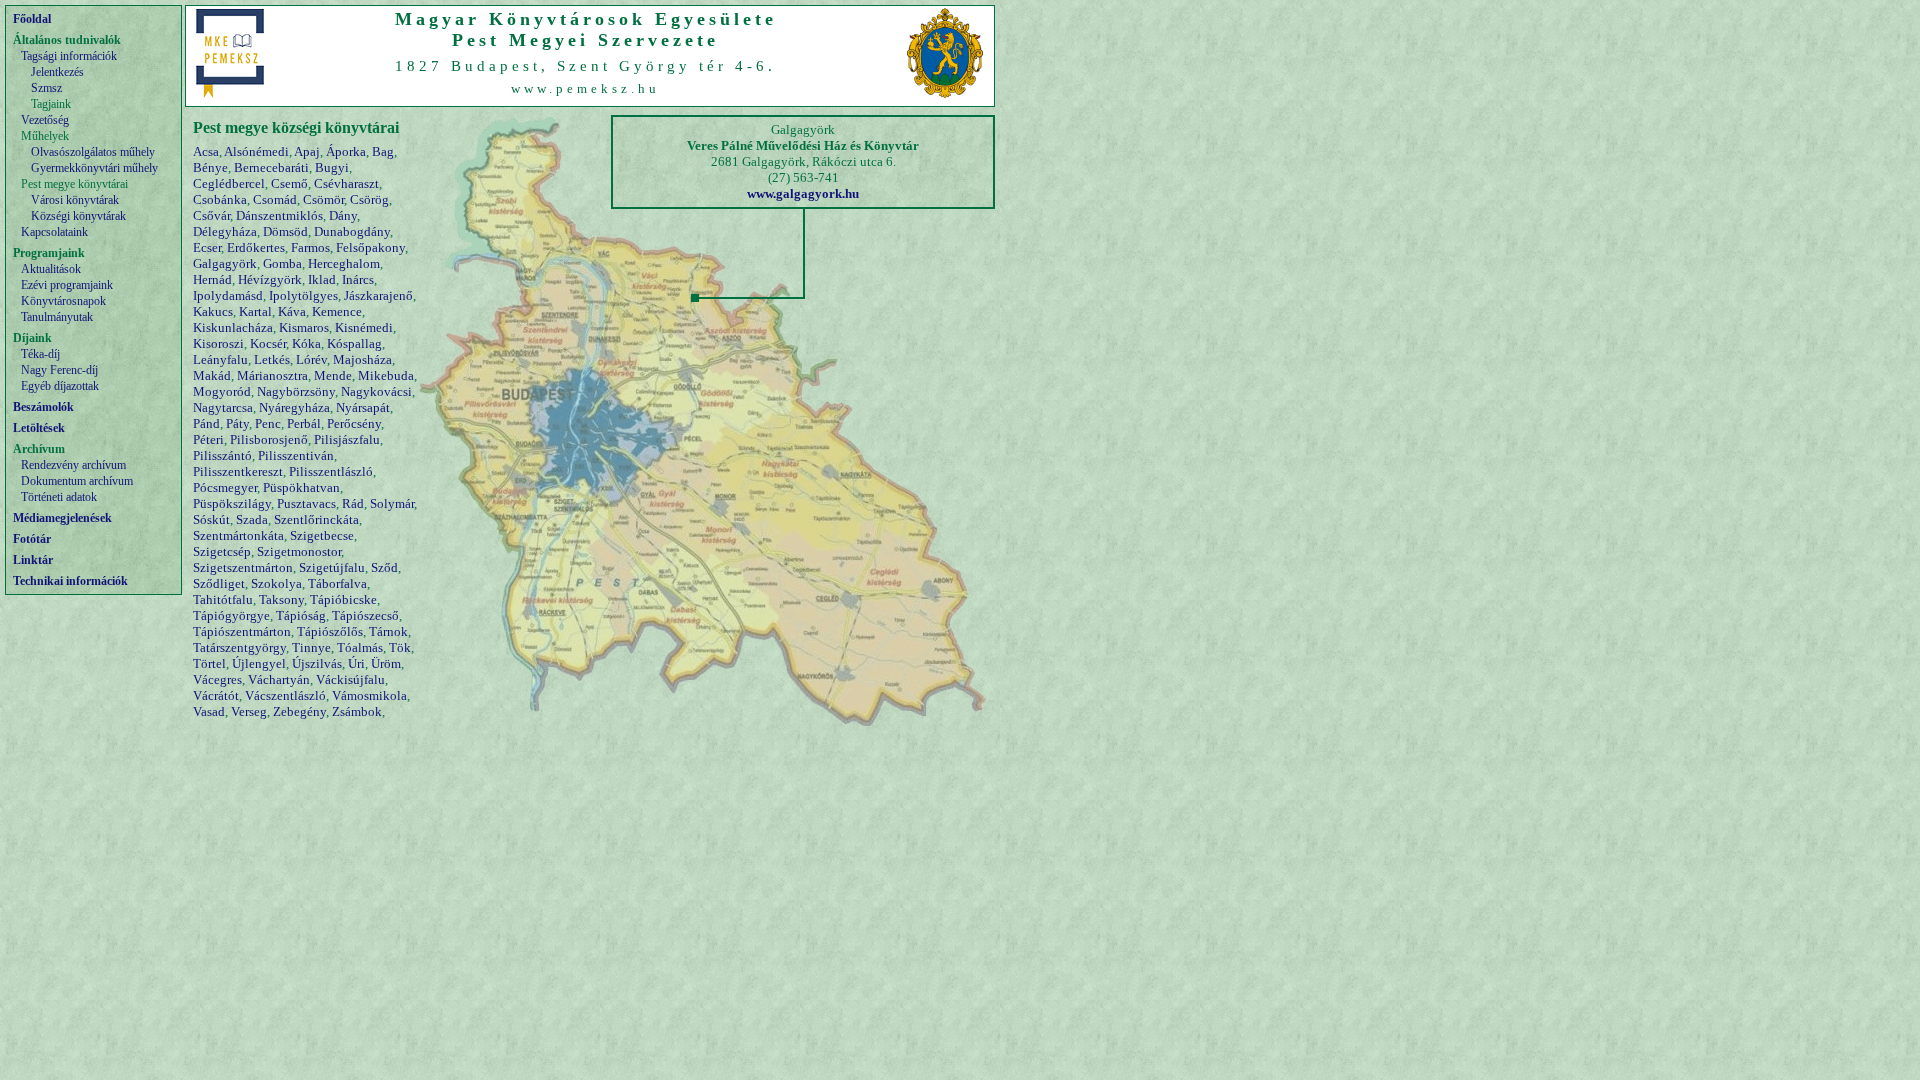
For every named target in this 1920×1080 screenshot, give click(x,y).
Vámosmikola (369, 695)
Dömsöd (285, 231)
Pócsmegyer (225, 487)
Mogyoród (222, 391)
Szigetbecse (322, 535)
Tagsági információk (69, 56)
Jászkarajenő (378, 295)
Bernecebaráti (271, 167)
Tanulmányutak (57, 317)
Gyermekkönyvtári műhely (94, 168)
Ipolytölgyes (303, 295)
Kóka (306, 343)
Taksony (281, 599)
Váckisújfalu (350, 679)
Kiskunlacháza (233, 327)
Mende (333, 375)
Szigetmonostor (299, 551)
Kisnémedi (364, 327)
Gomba (282, 263)
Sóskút (211, 519)
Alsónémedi (256, 151)
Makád (212, 375)
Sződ (384, 567)
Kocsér (268, 343)
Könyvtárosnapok (63, 301)
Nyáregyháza (294, 407)
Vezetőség (45, 120)
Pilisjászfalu (347, 439)
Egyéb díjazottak (60, 386)
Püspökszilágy (232, 503)
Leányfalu (220, 359)
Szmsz (46, 88)
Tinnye (311, 647)
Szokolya (276, 583)
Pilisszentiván (296, 455)
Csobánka (220, 199)
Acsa (206, 151)
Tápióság (301, 615)
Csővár (211, 215)
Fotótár (32, 539)
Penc (268, 423)
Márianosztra (272, 375)
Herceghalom (344, 263)
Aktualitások (51, 269)
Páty (237, 423)
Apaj (307, 151)
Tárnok (388, 631)
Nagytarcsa (223, 407)
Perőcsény (354, 423)
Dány (343, 215)
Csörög (369, 199)
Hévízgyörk (270, 279)
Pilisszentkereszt (238, 471)
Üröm (386, 663)
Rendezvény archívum (73, 465)
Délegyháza (225, 231)
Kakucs (213, 311)
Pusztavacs (306, 503)
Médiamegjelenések (62, 518)
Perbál (304, 423)
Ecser (207, 247)
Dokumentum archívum (77, 481)
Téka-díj (40, 354)
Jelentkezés (57, 72)
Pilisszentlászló (331, 471)
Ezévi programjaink (67, 285)
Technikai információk (70, 581)
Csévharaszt (346, 183)
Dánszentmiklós (279, 215)
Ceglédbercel (229, 183)
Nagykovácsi (376, 391)
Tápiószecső (365, 615)
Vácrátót (216, 695)
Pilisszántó (222, 455)
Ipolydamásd (228, 295)
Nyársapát (363, 407)
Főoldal (32, 19)
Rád (353, 503)
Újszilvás (317, 663)
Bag (383, 151)
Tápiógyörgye (231, 615)
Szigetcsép (222, 551)
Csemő (289, 183)
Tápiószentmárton (242, 631)
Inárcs (358, 279)
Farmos (310, 247)
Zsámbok (357, 711)
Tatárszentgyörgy (239, 647)
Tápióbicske (343, 599)
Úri (356, 663)
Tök (400, 647)
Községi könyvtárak (78, 216)
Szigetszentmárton (243, 567)
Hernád (212, 279)
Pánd (206, 423)
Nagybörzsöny (296, 391)
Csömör (323, 199)
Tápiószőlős (330, 631)
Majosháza (362, 359)
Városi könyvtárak (75, 200)
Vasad (209, 711)
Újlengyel (259, 663)
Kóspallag (354, 343)
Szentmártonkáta (238, 535)
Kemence (337, 311)
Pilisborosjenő (269, 439)
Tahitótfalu (223, 599)
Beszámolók (43, 407)
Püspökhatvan (301, 487)
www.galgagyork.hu (803, 193)
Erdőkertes (256, 247)
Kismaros (304, 327)
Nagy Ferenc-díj (59, 370)
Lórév (311, 359)
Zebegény (299, 711)
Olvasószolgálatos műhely (93, 152)
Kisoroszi (218, 343)
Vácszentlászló (285, 695)
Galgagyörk (225, 263)
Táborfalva (337, 583)
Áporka (346, 151)
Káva (292, 311)
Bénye (210, 167)
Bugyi (332, 167)
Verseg (249, 711)
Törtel (209, 663)
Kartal (255, 311)
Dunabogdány (352, 231)
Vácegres (217, 679)
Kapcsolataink (54, 232)
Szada (252, 519)
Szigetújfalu (332, 567)
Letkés (272, 359)
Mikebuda (386, 375)
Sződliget (219, 583)
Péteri (208, 439)
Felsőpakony (370, 247)
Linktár (33, 560)
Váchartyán (279, 679)
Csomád (275, 199)
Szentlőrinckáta (316, 519)
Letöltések (39, 428)
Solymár (392, 503)
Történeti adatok (59, 497)
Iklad (322, 279)
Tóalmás (360, 647)
